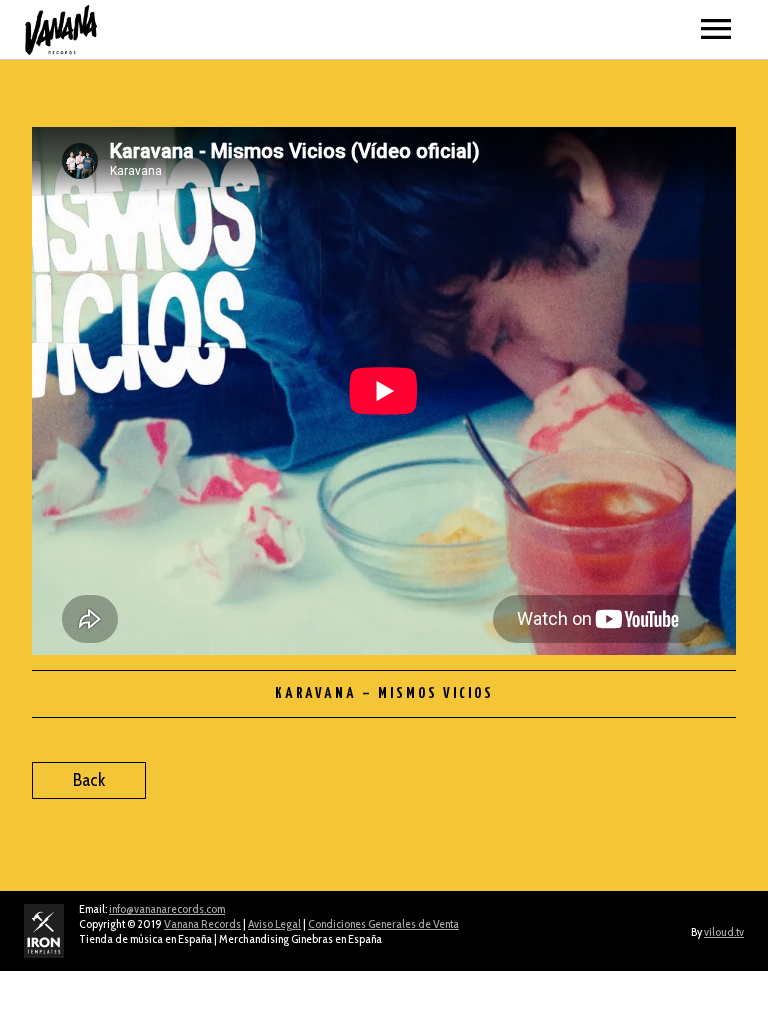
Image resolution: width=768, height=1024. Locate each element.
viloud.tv (724, 931)
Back (89, 780)
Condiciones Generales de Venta (383, 923)
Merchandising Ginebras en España (300, 938)
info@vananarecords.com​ (167, 908)
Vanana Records (202, 923)
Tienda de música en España (145, 938)
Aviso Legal (274, 923)
